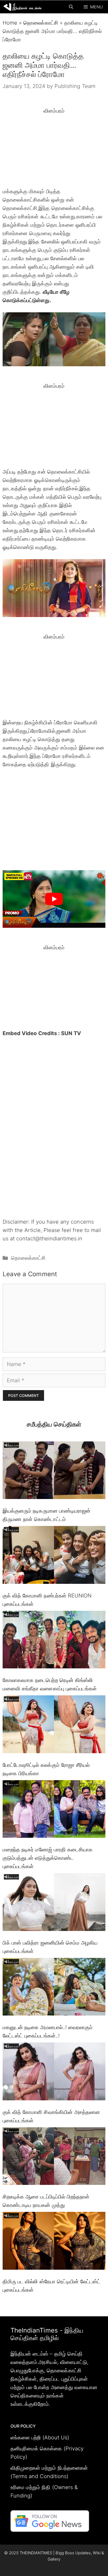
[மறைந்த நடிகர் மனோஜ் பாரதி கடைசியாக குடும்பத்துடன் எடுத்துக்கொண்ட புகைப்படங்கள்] (54, 1810)
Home (10, 23)
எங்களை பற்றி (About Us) (40, 2438)
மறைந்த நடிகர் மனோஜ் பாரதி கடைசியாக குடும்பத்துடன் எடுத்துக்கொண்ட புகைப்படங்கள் (48, 1858)
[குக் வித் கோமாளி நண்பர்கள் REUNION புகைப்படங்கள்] (54, 1556)
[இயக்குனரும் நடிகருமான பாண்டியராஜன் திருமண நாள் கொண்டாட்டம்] (54, 1472)
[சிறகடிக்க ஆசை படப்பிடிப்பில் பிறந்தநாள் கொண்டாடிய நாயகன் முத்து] (54, 2157)
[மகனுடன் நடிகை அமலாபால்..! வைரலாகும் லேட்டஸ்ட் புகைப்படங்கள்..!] (54, 1988)
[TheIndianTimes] (22, 7)
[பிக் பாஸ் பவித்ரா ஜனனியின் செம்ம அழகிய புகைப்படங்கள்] (54, 1903)
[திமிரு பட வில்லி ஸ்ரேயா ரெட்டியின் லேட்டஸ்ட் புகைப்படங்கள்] (54, 2242)
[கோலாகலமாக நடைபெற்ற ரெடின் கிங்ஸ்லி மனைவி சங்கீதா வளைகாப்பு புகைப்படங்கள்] (54, 1641)
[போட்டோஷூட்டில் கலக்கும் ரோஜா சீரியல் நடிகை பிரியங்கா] (54, 1725)
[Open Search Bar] (71, 7)
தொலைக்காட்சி (41, 23)
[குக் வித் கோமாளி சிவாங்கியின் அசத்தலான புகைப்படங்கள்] (54, 2073)
